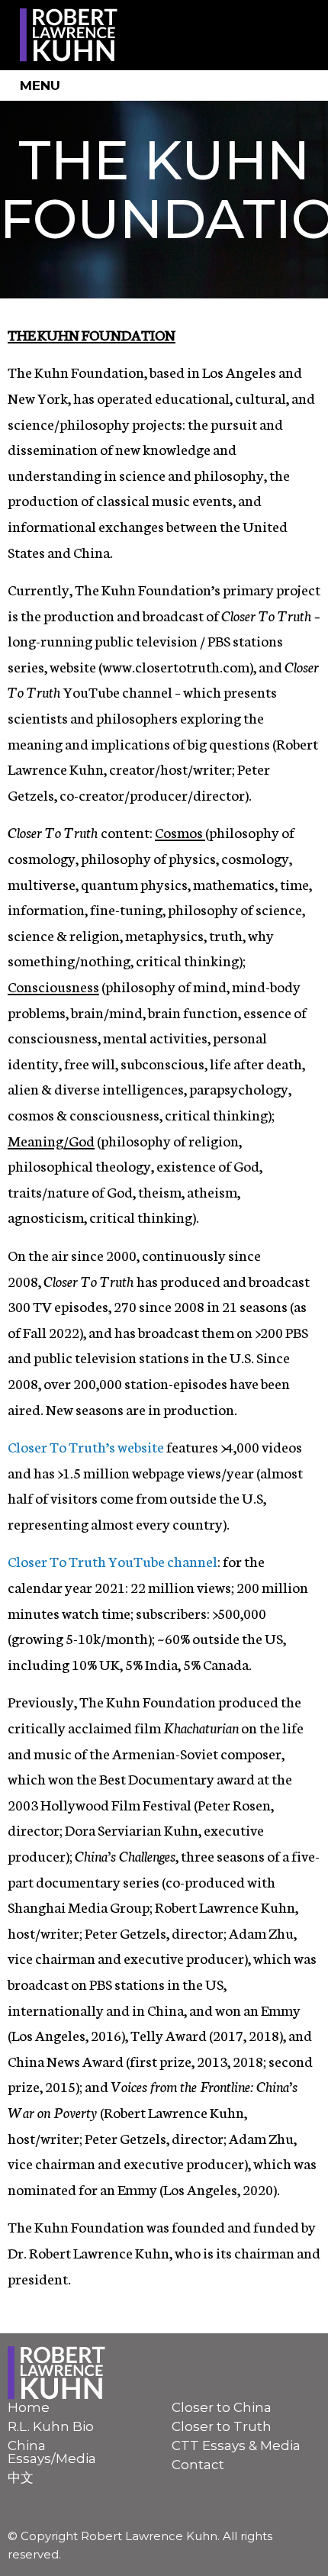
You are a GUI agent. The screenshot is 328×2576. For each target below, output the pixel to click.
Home (29, 2407)
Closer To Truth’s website (86, 1446)
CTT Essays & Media (236, 2445)
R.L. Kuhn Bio (51, 2426)
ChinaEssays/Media (52, 2452)
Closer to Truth (222, 2426)
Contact (198, 2465)
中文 (21, 2478)
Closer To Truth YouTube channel (113, 1560)
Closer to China (222, 2407)
